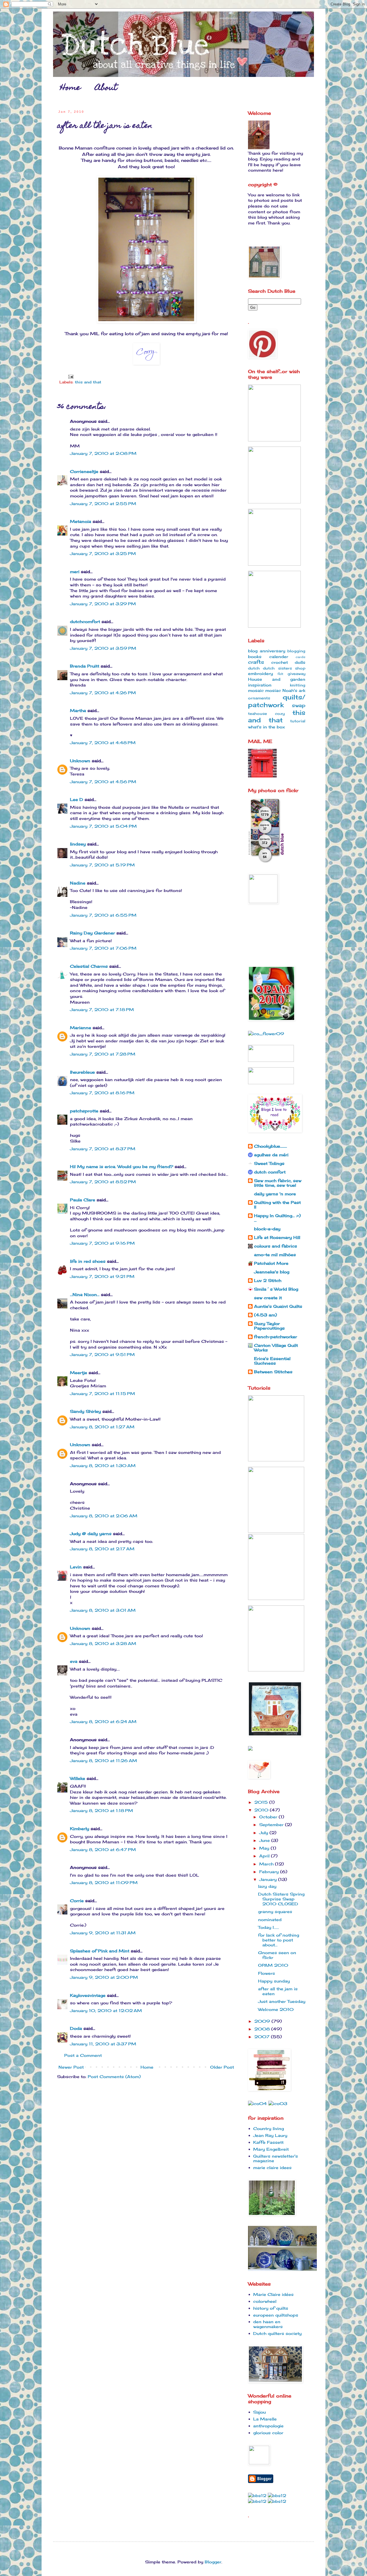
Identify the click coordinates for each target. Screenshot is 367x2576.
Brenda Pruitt (85, 666)
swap (299, 705)
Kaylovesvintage (88, 1995)
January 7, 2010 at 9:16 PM (102, 1243)
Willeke (78, 1778)
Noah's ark (294, 690)
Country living (269, 2128)
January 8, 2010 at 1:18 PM (101, 1810)
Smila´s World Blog (276, 1289)
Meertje (79, 1373)
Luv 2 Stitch (268, 1280)
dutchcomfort (85, 621)
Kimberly (80, 1829)
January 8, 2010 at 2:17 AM (102, 1549)
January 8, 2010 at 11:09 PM (104, 1882)
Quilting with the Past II (277, 1205)
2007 (263, 2037)
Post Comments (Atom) (114, 2076)
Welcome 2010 (276, 2009)
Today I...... (269, 1927)
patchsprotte (84, 1111)
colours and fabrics (276, 1246)
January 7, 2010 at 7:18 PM (102, 1009)
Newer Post (71, 2067)
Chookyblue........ (271, 1146)
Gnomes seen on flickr (277, 1955)
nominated (270, 1920)
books (255, 656)
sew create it (268, 1298)
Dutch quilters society (277, 2333)
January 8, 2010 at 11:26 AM (104, 1761)
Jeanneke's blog (272, 1272)
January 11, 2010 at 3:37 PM (103, 2044)
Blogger (213, 2562)
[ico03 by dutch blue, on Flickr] (278, 2103)
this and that (88, 382)
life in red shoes (88, 1261)
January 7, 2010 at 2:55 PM (103, 504)
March (267, 1864)
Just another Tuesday (282, 2001)
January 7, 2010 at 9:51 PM (102, 1354)
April (265, 1856)
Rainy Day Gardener (92, 933)
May (265, 1848)
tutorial (298, 721)
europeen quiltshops (276, 2315)
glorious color (268, 2433)
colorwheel (265, 2301)
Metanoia (81, 521)
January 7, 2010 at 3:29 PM (103, 604)
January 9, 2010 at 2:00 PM (104, 1977)
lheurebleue (82, 1072)
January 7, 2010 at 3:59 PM (103, 648)
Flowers (267, 1973)
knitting (298, 685)
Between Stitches (273, 1372)
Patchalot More (271, 1263)
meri (75, 572)
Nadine (78, 883)
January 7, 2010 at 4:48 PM (103, 743)
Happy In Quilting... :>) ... (277, 1218)
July (264, 1833)
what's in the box (267, 727)
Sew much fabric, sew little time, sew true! (278, 1183)
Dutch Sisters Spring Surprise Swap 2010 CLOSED (281, 1899)
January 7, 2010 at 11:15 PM (103, 1393)
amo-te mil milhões (275, 1255)
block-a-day (267, 1229)
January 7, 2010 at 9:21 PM (102, 1276)
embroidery (260, 673)
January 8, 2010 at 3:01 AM (103, 1610)
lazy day (267, 1886)
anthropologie (268, 2426)
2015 (262, 1802)
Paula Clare (83, 1200)
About (106, 88)
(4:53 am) (266, 1315)
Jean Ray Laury (270, 2135)
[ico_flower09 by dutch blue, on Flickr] (266, 1034)
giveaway (296, 674)
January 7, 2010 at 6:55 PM (103, 915)
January (269, 1879)
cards (300, 657)
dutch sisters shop (284, 668)
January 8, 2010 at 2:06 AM (104, 1516)
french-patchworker (276, 1337)
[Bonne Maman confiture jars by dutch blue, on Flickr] (146, 321)
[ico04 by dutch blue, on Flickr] (257, 2103)
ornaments (259, 698)
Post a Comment (83, 2055)
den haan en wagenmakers (268, 2324)
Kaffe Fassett (268, 2142)
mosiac (273, 690)
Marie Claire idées (273, 2294)
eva (74, 1661)
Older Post (222, 2067)
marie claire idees (272, 2167)
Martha (78, 710)
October (269, 1817)
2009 (263, 2021)
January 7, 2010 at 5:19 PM (102, 865)
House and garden (277, 679)
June (265, 1840)
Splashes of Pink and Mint (100, 1951)
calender (279, 656)
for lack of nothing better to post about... (279, 1940)
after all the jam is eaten (278, 1991)
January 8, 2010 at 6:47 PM (103, 1849)
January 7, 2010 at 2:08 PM (103, 453)
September (272, 1825)
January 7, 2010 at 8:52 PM (103, 1182)
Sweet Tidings (269, 1163)
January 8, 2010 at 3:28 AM (103, 1643)
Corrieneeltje (84, 471)
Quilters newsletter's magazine (276, 2158)
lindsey (78, 844)
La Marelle (265, 2419)
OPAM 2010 (273, 1965)
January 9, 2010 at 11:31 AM (103, 1933)
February (270, 1872)
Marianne (81, 1028)
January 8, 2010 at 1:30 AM (103, 1466)
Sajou (259, 2412)
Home (70, 88)
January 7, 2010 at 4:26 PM (103, 693)
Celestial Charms (89, 966)
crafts (256, 662)
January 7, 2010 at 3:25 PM (103, 553)
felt (280, 674)
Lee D (77, 799)
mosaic (256, 690)
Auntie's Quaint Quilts (278, 1306)
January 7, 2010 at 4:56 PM (103, 782)
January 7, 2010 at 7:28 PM (103, 1054)
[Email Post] (71, 376)
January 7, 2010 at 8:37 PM (103, 1149)
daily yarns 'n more (275, 1194)
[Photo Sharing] (259, 148)
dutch (254, 668)
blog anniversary (267, 651)
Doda (76, 2028)
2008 (263, 2029)
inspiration (260, 685)
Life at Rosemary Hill (277, 1237)
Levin (76, 1567)
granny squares (275, 1911)
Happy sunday (274, 1981)
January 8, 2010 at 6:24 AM (103, 1721)
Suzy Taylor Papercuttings (269, 1326)
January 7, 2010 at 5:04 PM (103, 826)
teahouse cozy (266, 714)
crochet (280, 662)
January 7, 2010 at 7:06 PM (103, 948)
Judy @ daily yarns (91, 1534)
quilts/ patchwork (277, 701)
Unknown (80, 761)
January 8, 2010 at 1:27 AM (102, 1427)
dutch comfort (270, 1172)
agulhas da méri (271, 1155)
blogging (296, 651)
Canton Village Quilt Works (276, 1348)
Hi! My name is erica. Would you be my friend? (122, 1166)
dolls (300, 662)
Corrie (77, 1901)
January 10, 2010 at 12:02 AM (106, 2010)
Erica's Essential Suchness (272, 1361)
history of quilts (271, 2308)
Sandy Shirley (85, 1411)
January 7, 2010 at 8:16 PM (102, 1093)
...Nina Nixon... (85, 1294)
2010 (262, 1810)
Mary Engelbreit (271, 2149)
